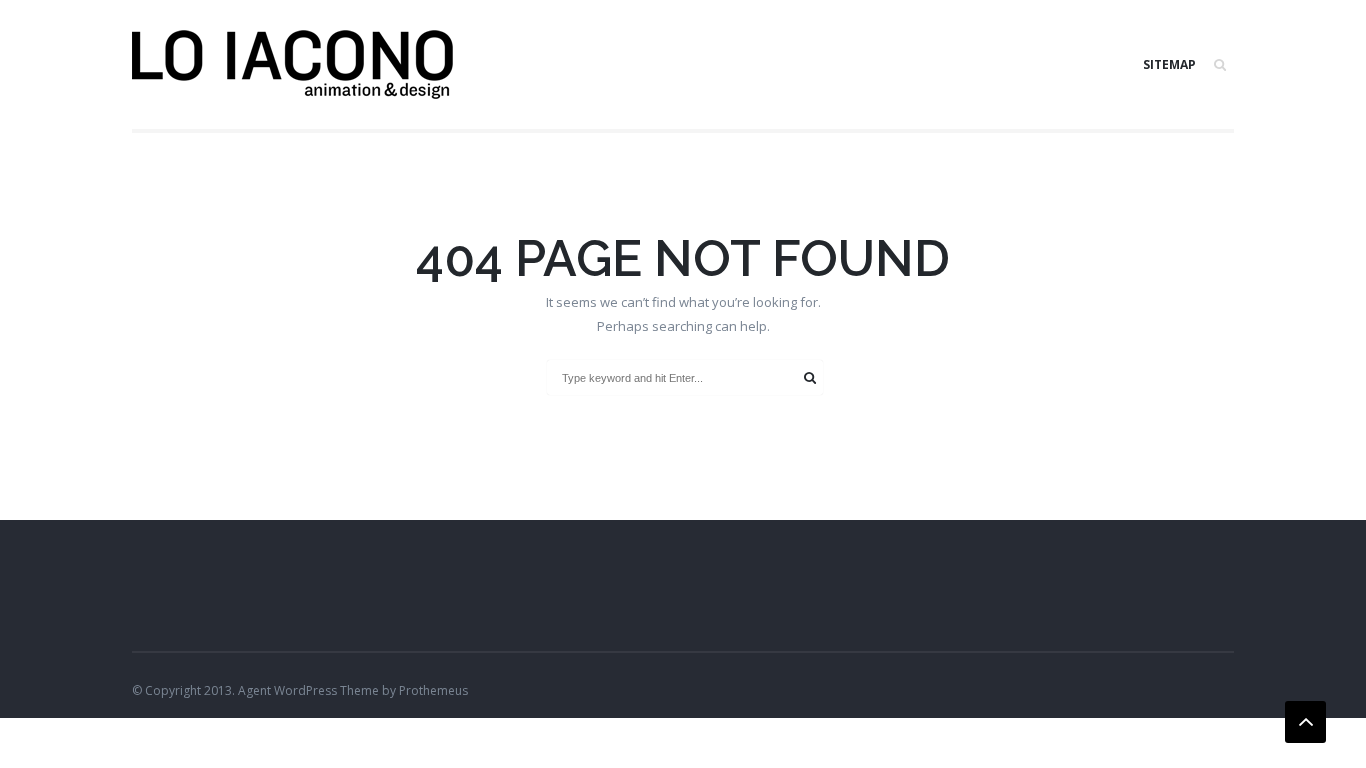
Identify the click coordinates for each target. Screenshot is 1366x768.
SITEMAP (1169, 64)
